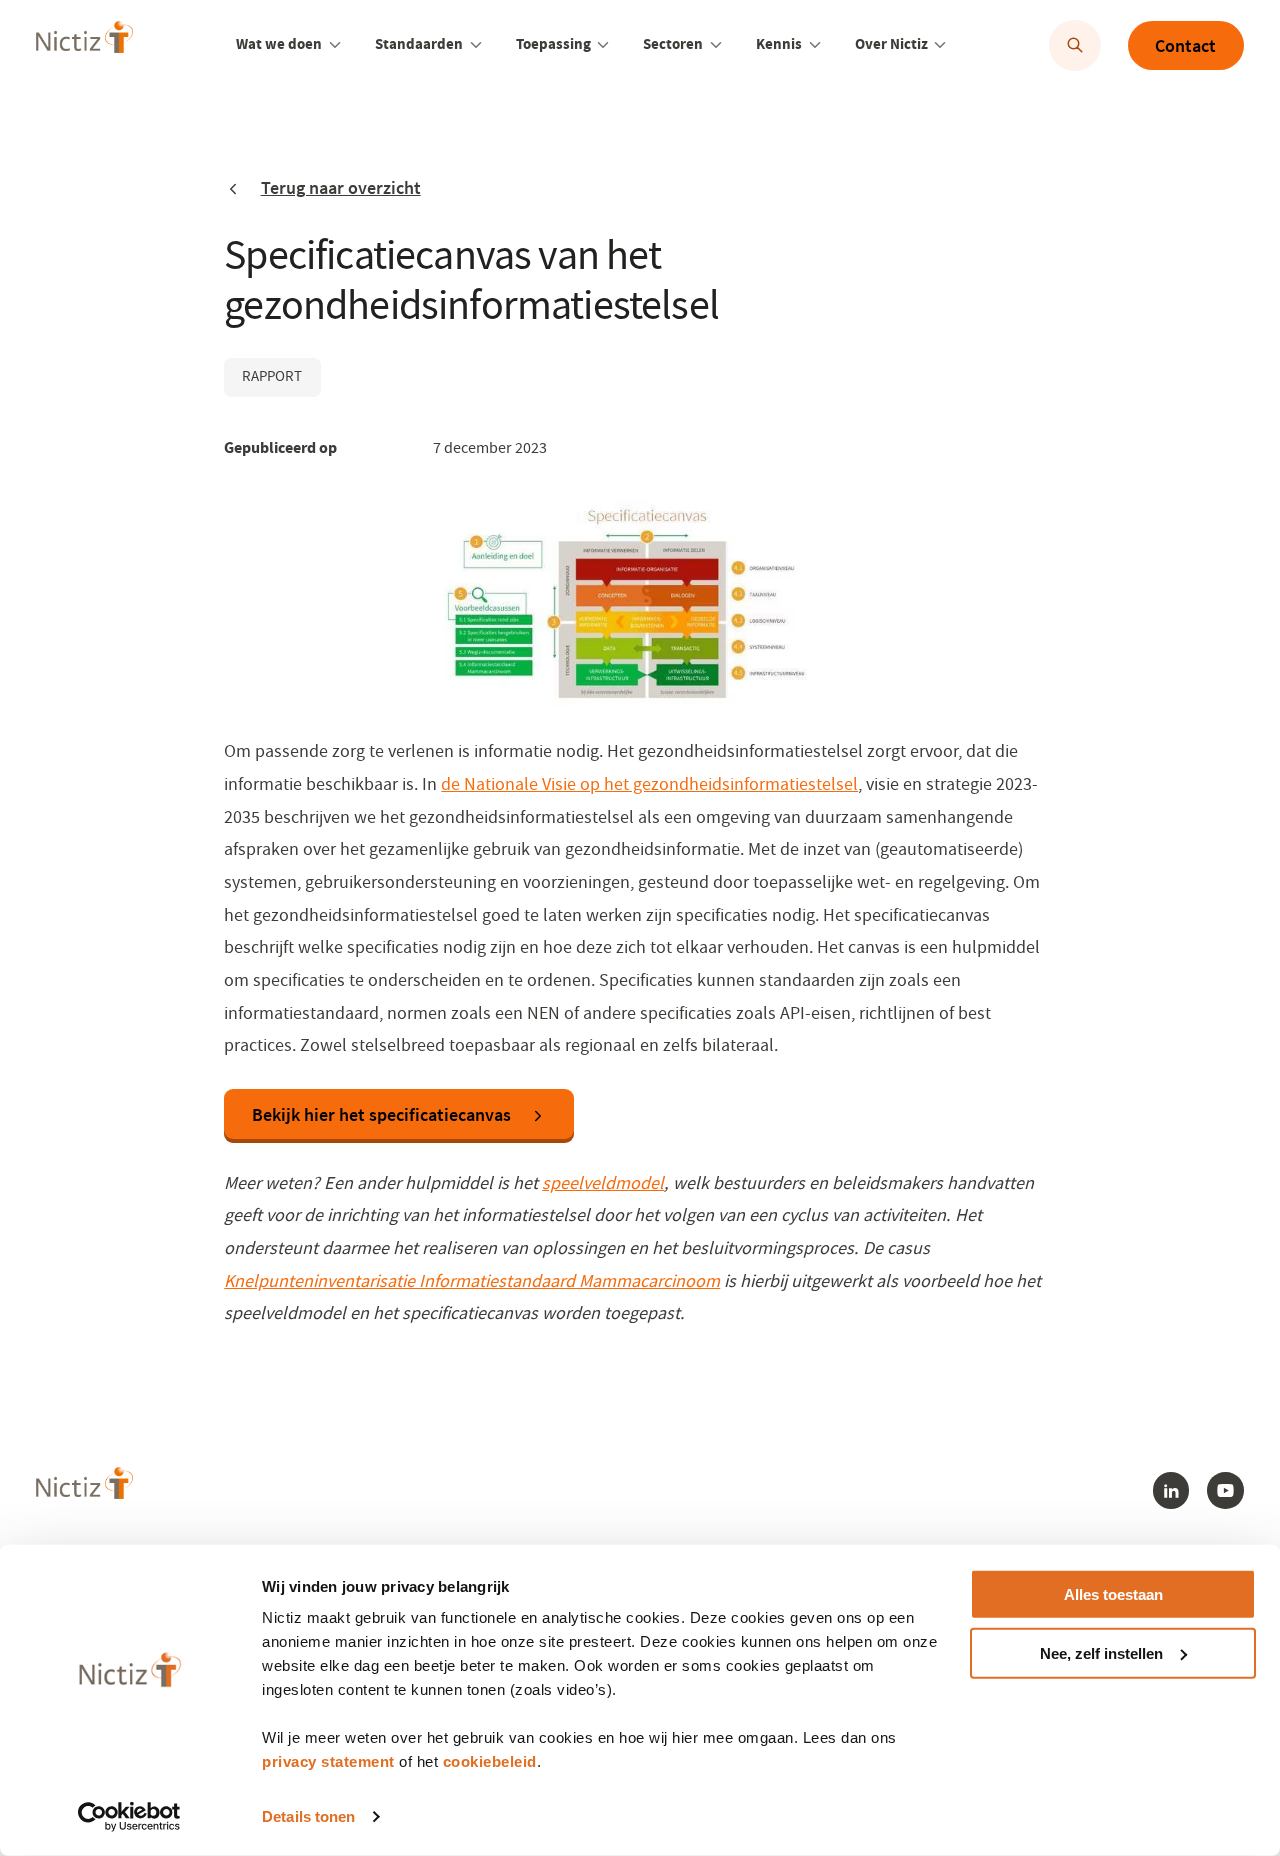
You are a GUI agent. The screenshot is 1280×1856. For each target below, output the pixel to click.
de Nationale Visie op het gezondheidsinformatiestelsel (649, 784)
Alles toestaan (1113, 1594)
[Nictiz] (84, 42)
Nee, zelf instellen (1101, 1653)
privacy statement (328, 1761)
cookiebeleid (490, 1761)
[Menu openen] (335, 45)
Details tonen (308, 1816)
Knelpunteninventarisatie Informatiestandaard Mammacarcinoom (472, 1281)
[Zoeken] (1075, 45)
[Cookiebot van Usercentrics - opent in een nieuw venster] (129, 1817)
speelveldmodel (603, 1183)
